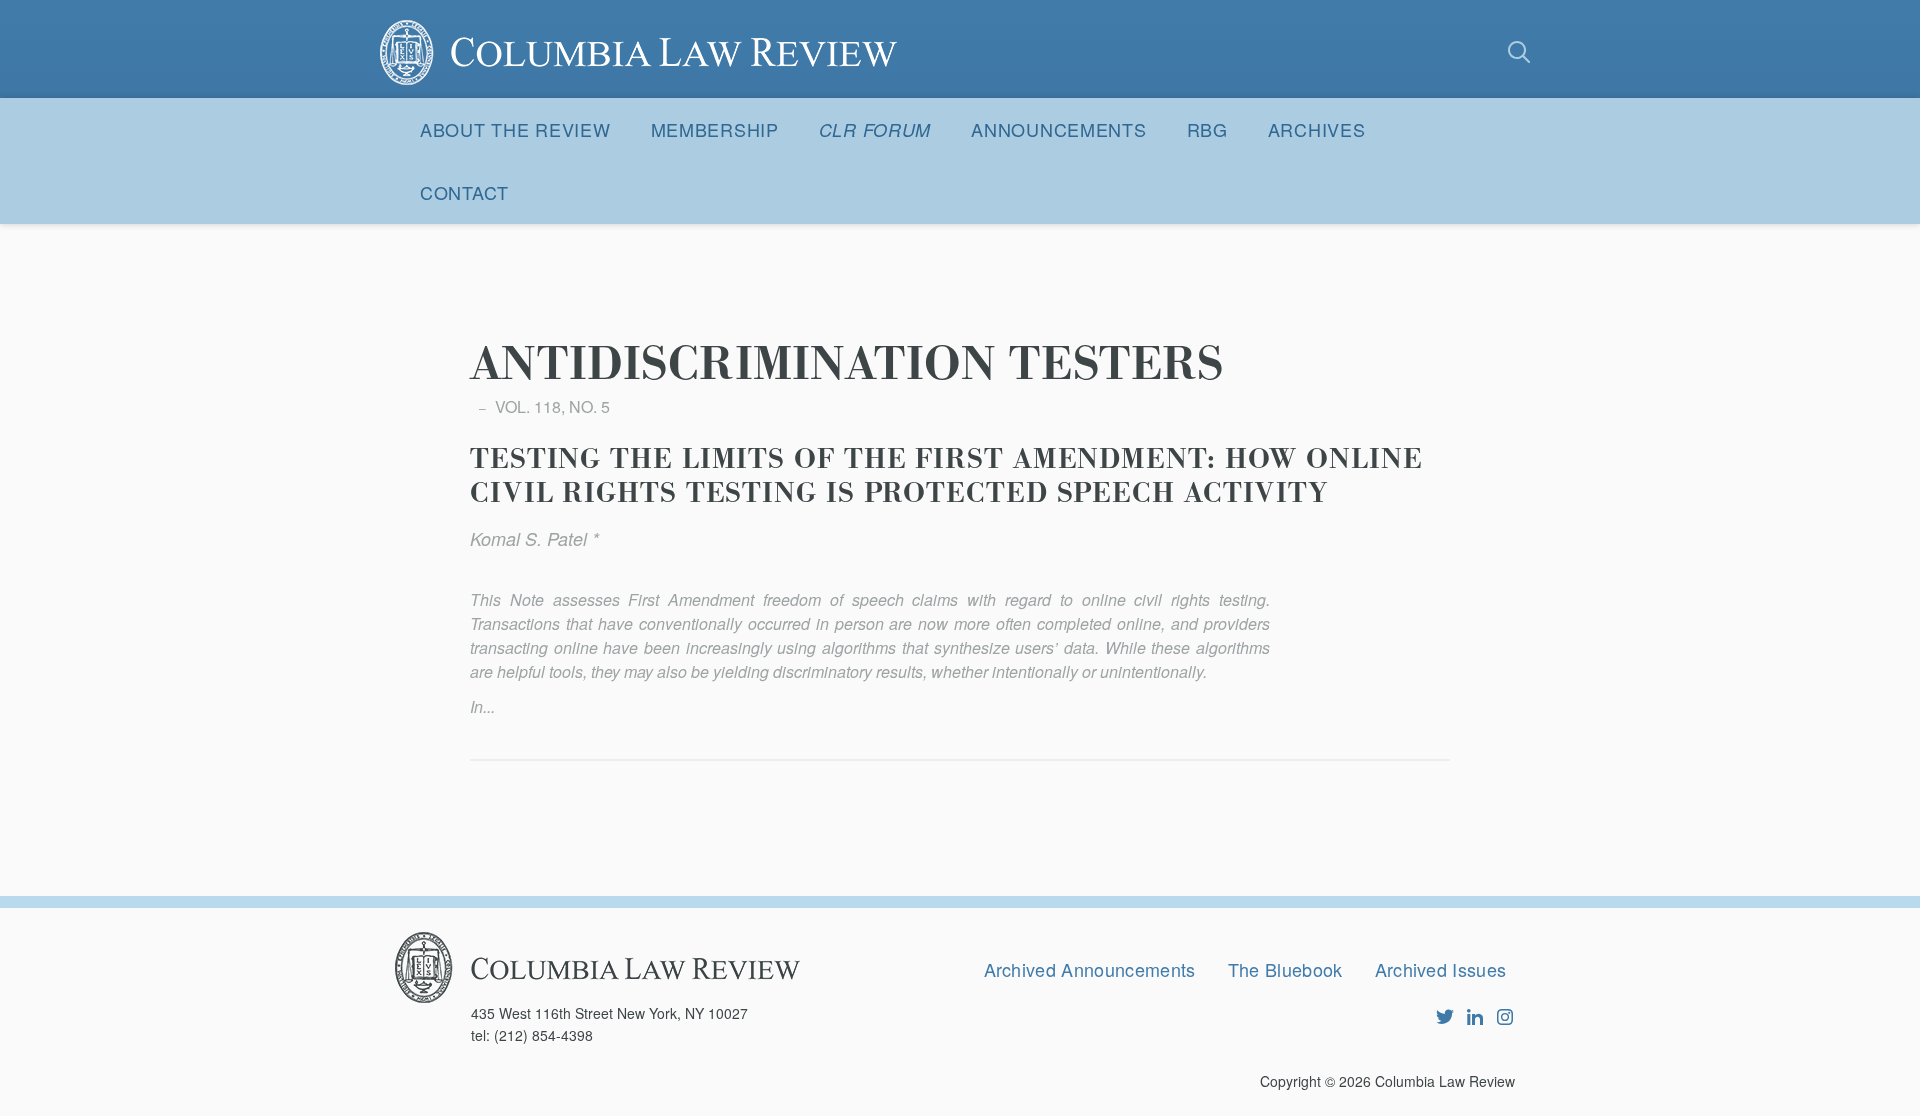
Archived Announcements (1090, 969)
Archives (1317, 129)
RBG (1207, 129)
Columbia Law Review (1445, 1081)
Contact (464, 192)
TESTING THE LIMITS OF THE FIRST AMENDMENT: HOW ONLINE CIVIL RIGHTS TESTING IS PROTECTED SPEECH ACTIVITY (946, 477)
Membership (715, 129)
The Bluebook (1285, 969)
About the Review (515, 129)
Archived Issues (1441, 969)
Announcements (1058, 129)
